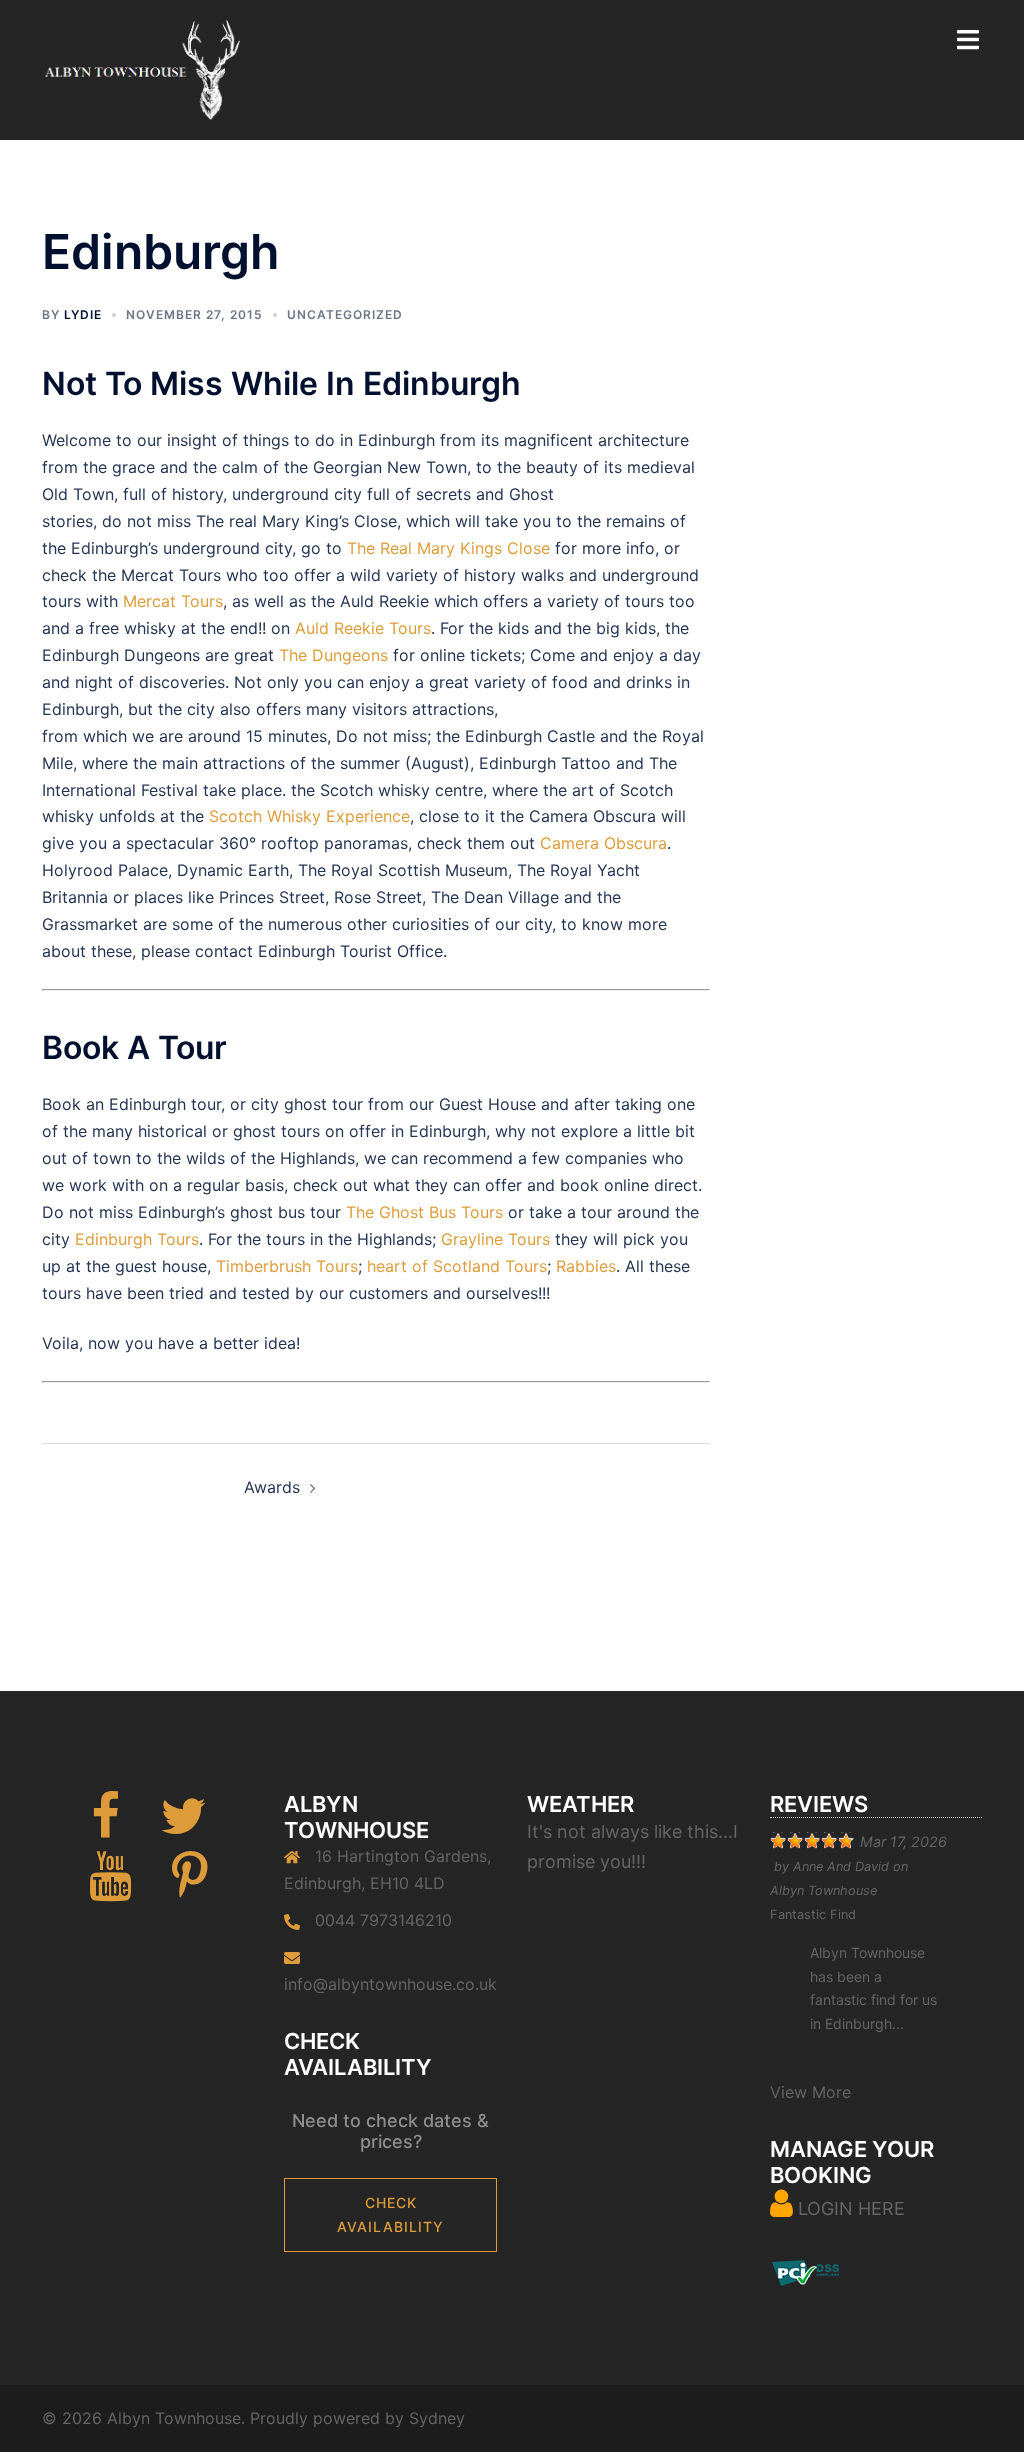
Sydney (437, 2418)
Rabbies (586, 1266)
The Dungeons (333, 655)
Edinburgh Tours (137, 1239)
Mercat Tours (173, 601)
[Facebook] (105, 1828)
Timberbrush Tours (287, 1266)
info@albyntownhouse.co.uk (390, 1984)
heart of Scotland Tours (457, 1266)
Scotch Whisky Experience (309, 816)
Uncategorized (345, 314)
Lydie (83, 314)
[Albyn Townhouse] (141, 68)
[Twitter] (183, 1828)
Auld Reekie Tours (363, 628)
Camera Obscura (603, 843)
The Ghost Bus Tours (424, 1212)
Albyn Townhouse (823, 1890)
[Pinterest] (190, 1888)
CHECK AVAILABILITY (390, 2214)
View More (810, 2092)
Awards (272, 1487)
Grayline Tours (495, 1239)
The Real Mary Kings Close (448, 548)
